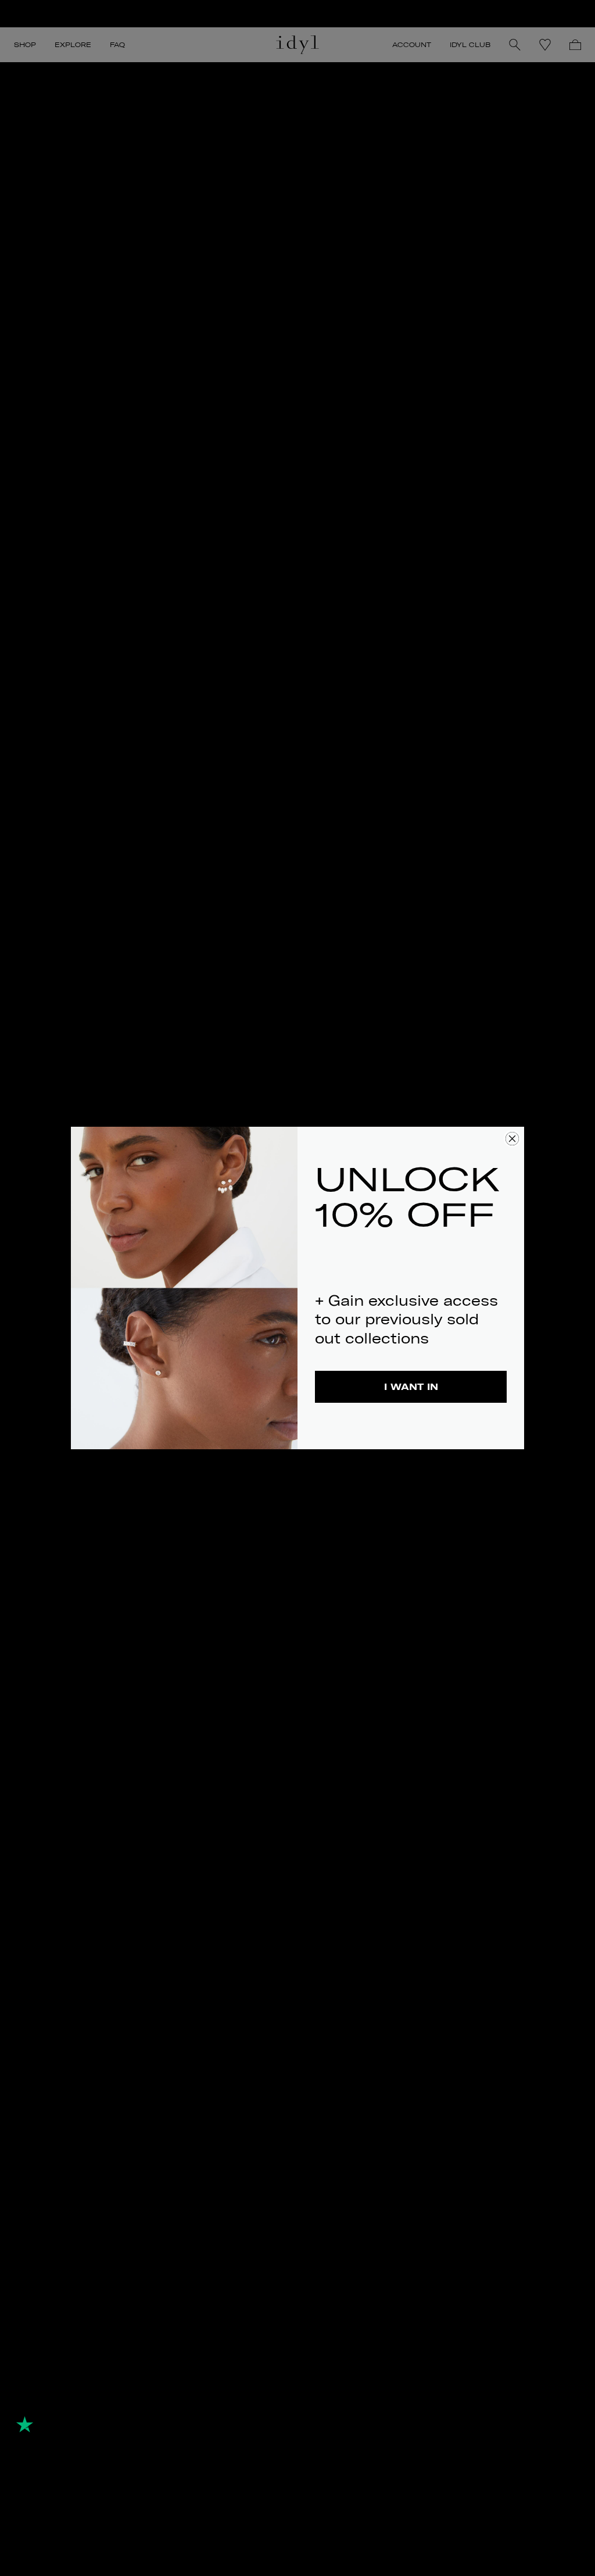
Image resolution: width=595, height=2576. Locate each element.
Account (412, 45)
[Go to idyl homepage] (297, 45)
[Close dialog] (512, 1139)
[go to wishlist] (545, 45)
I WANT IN (411, 1387)
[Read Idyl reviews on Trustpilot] (52, 2424)
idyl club (470, 45)
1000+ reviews (109, 2405)
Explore (73, 45)
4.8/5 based (38, 2405)
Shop (25, 45)
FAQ (117, 45)
